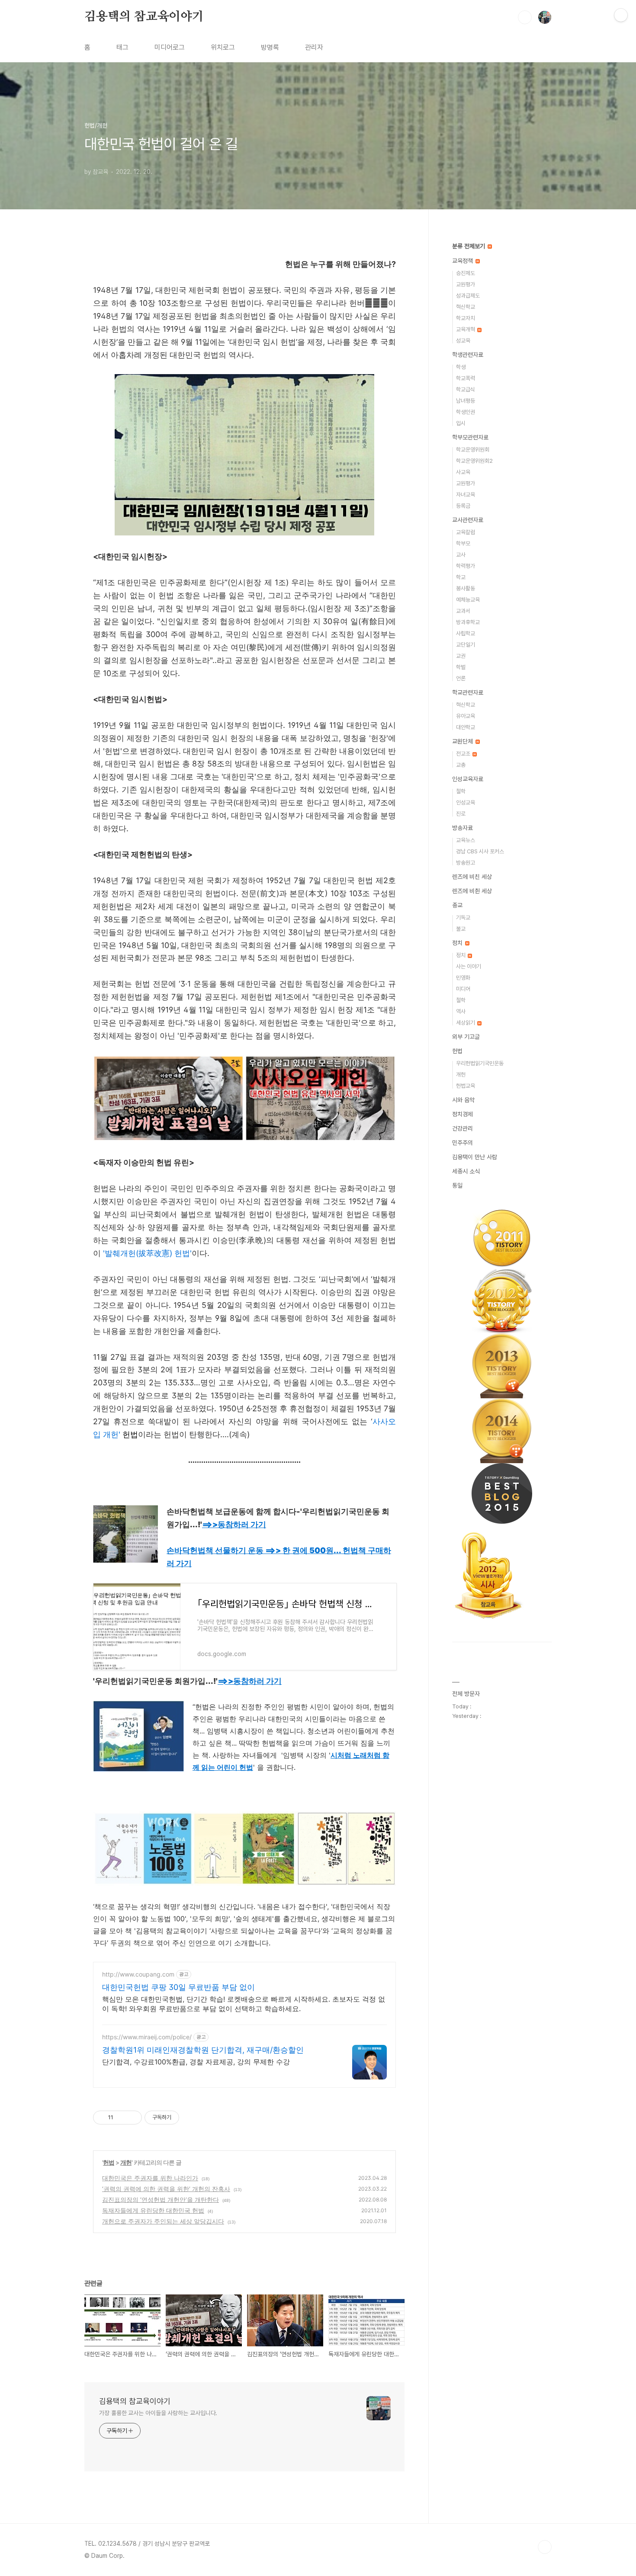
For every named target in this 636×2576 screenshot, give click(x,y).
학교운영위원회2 (474, 461)
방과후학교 (468, 622)
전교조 (464, 754)
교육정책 (463, 261)
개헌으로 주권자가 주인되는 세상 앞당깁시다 (163, 2221)
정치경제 (463, 1114)
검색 (525, 17)
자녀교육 (466, 495)
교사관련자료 (468, 520)
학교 (461, 577)
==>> (234, 1524)
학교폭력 (466, 378)
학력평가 (466, 566)
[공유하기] (121, 2118)
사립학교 (466, 633)
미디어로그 (170, 47)
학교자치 (466, 318)
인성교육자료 (468, 779)
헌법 (109, 2162)
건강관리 (463, 1128)
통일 (457, 1185)
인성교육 (466, 803)
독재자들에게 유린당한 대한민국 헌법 (153, 2210)
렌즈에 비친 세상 (472, 877)
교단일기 (466, 645)
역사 (461, 1011)
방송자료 (463, 828)
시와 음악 (463, 1100)
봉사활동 (466, 588)
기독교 (463, 918)
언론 (461, 678)
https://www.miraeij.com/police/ (147, 2037)
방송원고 (466, 863)
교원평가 (466, 284)
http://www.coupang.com (138, 1974)
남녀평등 (466, 401)
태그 (122, 47)
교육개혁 (466, 329)
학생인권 (466, 412)
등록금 (463, 506)
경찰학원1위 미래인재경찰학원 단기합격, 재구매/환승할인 (203, 2050)
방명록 (270, 47)
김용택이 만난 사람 (475, 1157)
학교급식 (466, 389)
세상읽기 (466, 1023)
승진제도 (466, 273)
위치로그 (223, 47)
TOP (545, 2547)
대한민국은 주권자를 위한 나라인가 (150, 2178)
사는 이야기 (469, 966)
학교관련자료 (468, 692)
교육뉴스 (466, 840)
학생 (461, 367)
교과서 (463, 611)
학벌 (461, 667)
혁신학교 (466, 307)
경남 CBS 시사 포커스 (480, 851)
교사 (461, 555)
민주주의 (463, 1143)
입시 (461, 423)
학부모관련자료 (470, 437)
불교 (461, 929)
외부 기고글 (466, 1037)
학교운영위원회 (473, 450)
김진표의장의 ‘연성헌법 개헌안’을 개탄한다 (161, 2200)
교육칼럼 (466, 532)
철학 (461, 791)
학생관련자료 (468, 355)
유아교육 (466, 716)
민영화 (463, 978)
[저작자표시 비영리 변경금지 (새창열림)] (191, 2118)
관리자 (314, 47)
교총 (461, 765)
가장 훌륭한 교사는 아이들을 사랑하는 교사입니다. (158, 2413)
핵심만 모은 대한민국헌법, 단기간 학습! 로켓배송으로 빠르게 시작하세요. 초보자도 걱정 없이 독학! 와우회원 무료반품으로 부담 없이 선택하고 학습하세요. (244, 2004)
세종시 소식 (466, 1171)
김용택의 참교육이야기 (144, 17)
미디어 (463, 989)
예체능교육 (468, 600)
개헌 (126, 2162)
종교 (457, 905)
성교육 (463, 341)
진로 (461, 814)
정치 (458, 943)
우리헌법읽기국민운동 (480, 1063)
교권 (461, 656)
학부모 (463, 543)
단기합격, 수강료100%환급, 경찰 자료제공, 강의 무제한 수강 (196, 2062)
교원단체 (463, 741)
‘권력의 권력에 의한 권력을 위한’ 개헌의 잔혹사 (166, 2189)
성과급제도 (468, 296)
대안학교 (466, 727)
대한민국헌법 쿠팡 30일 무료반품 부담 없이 (178, 1987)
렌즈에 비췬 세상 (472, 891)
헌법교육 (466, 1086)
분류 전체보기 (469, 246)
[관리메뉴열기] (621, 15)
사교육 (463, 472)
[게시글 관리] (132, 2118)
